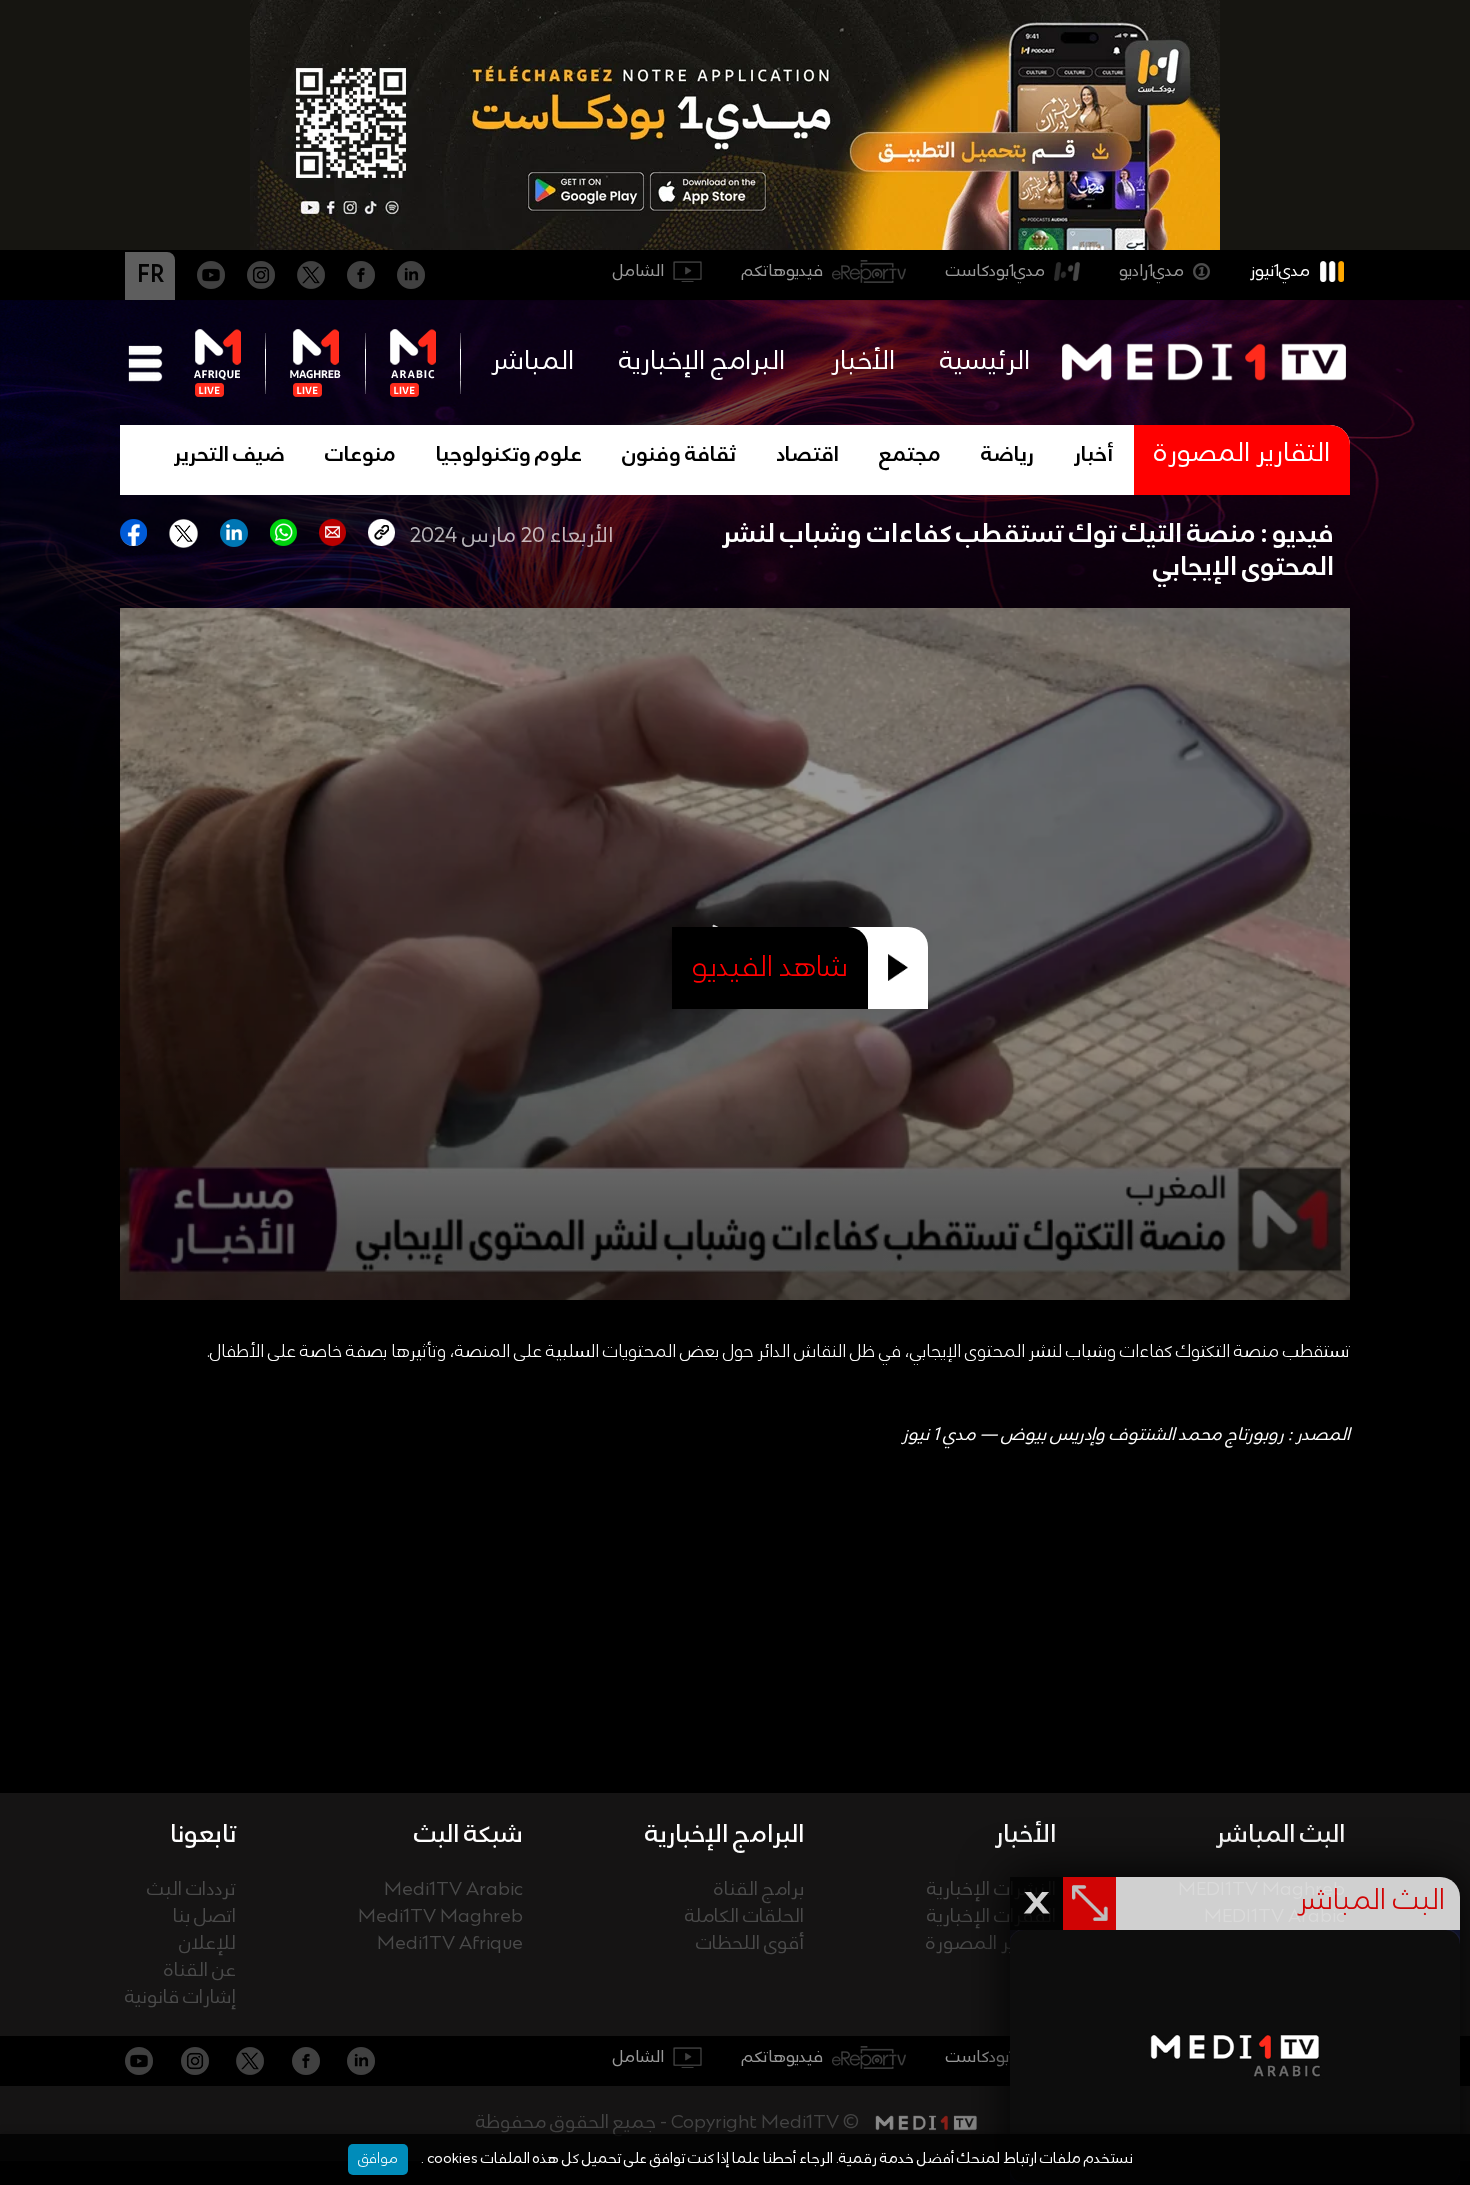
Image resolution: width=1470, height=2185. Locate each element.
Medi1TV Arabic (453, 1890)
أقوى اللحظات (750, 1944)
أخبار (1094, 456)
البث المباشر (1280, 1835)
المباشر (532, 362)
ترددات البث (191, 1890)
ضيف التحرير (229, 456)
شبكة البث (468, 1835)
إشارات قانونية (180, 1998)
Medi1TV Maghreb (440, 1917)
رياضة (1007, 456)
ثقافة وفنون (679, 456)
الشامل (638, 271)
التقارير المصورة (991, 1944)
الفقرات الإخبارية (991, 1917)
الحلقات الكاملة (744, 1917)
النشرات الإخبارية (991, 1890)
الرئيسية (985, 362)
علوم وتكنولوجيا (509, 456)
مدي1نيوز (1280, 271)
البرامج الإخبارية (702, 362)
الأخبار (863, 362)
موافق (378, 2159)
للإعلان (207, 1944)
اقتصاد (807, 456)
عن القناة (200, 1971)
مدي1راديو (1151, 271)
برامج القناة (759, 1890)
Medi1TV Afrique (450, 1944)
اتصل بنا (204, 1917)
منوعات (360, 456)
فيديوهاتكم (782, 271)
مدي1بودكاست (995, 271)
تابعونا (203, 1835)
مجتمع (910, 456)
